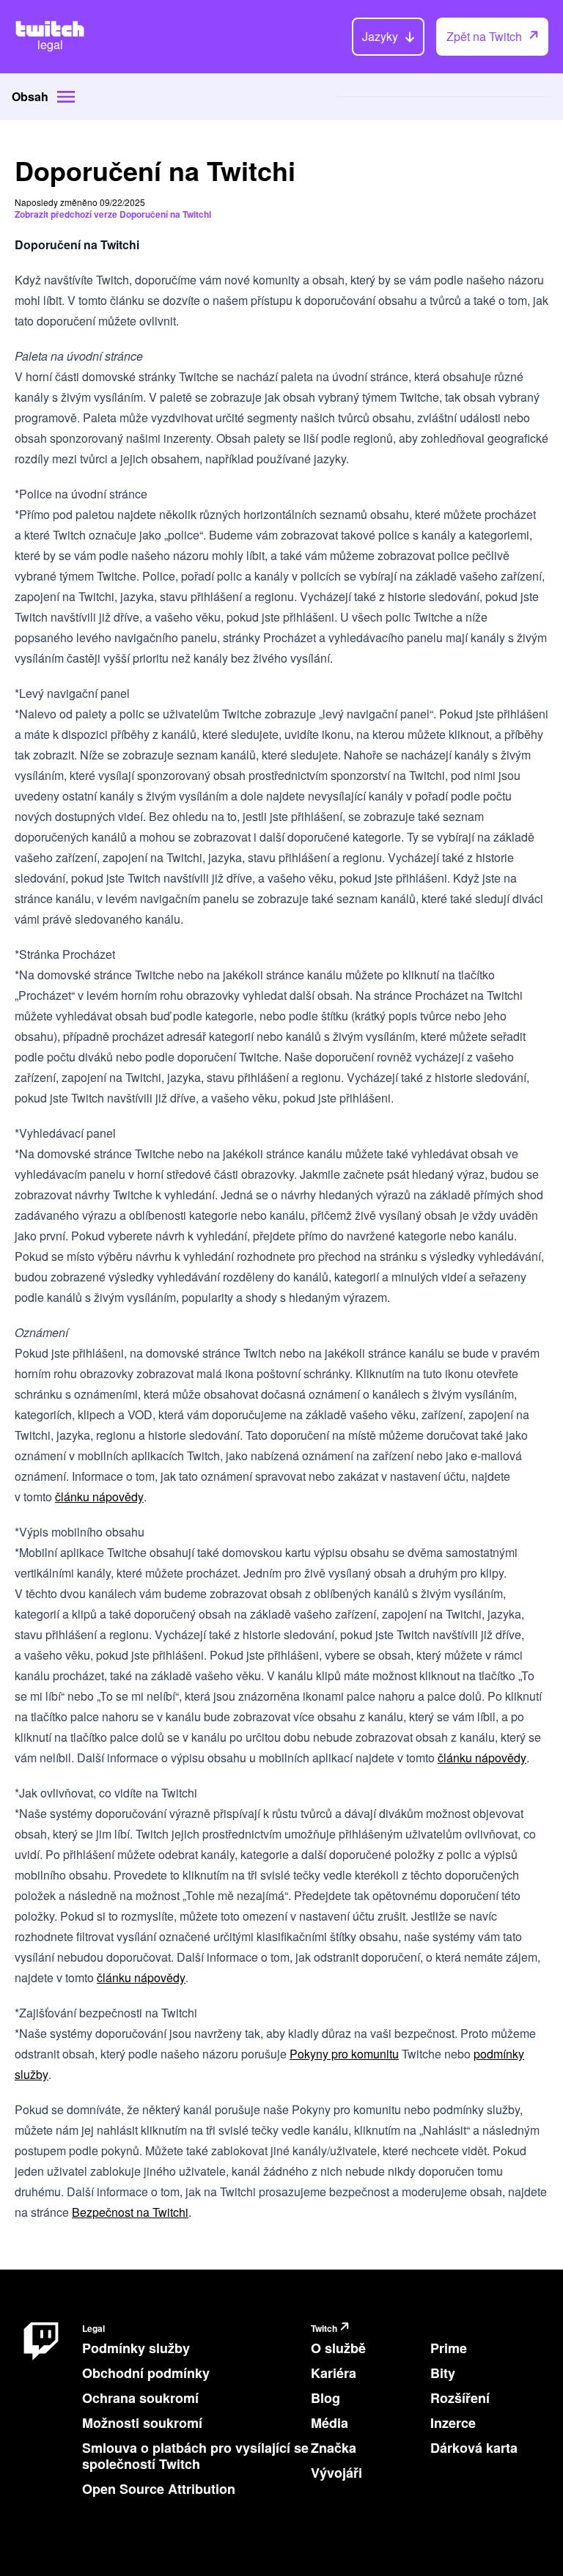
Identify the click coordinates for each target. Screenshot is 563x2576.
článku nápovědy (99, 1497)
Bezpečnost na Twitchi (130, 2212)
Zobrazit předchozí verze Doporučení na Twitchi (113, 214)
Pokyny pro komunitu (344, 2054)
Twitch (324, 2329)
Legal (93, 2329)
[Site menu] (66, 97)
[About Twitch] (41, 2414)
